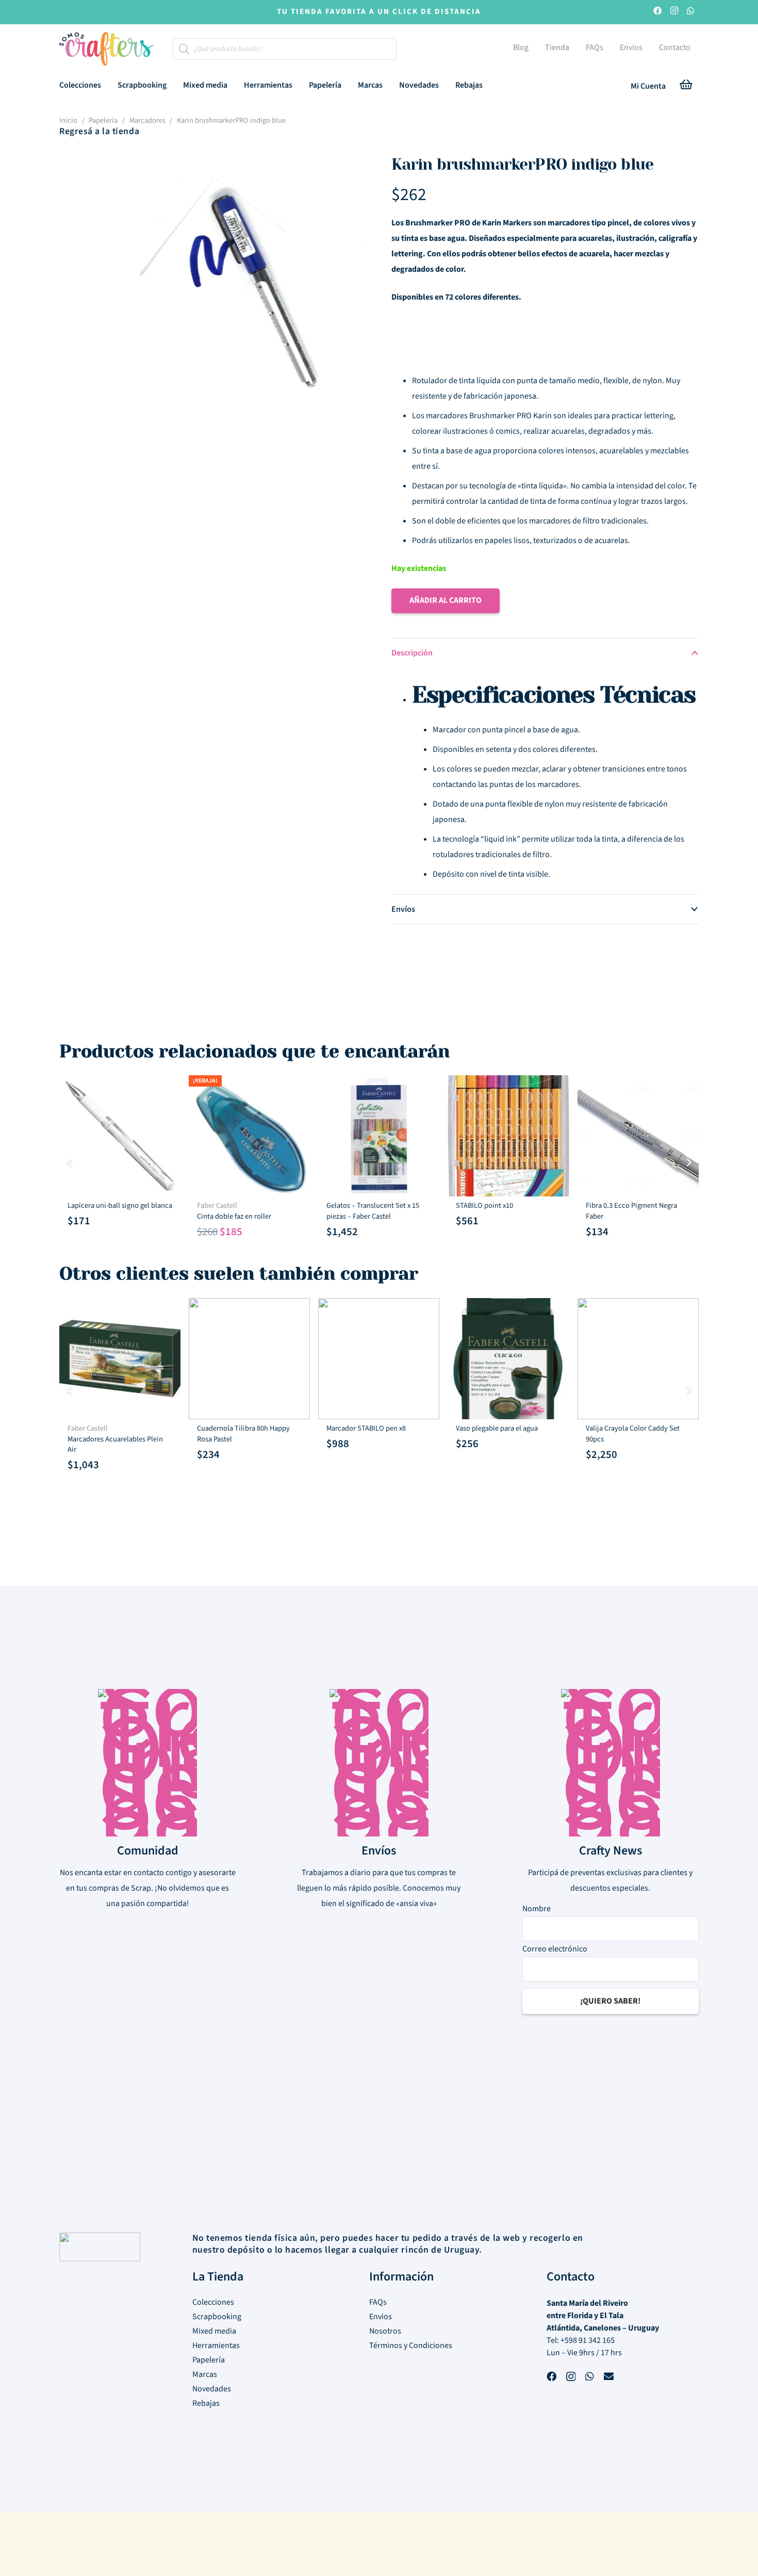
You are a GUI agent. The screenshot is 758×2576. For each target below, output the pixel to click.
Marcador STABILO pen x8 (366, 1428)
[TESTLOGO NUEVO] (106, 50)
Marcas (205, 2374)
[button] (109, 85)
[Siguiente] (688, 1162)
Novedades (212, 2389)
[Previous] (70, 1162)
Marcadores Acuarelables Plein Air (115, 1444)
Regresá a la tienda (99, 131)
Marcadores (147, 120)
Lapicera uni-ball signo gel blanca (120, 1205)
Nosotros (385, 2331)
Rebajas (206, 2403)
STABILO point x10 (484, 1205)
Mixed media (214, 2331)
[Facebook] (657, 12)
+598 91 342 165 (588, 2340)
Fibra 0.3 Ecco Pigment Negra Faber (631, 1211)
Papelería (103, 120)
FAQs (378, 2302)
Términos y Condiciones (411, 2345)
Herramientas (216, 2345)
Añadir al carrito (446, 600)
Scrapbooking (217, 2317)
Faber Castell (217, 1205)
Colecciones (213, 2302)
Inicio (68, 120)
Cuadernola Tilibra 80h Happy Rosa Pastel (243, 1433)
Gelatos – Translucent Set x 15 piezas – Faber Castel (373, 1211)
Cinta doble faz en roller (234, 1216)
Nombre (537, 1909)
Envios (381, 2317)
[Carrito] (686, 86)
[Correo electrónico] (609, 2378)
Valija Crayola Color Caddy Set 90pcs (633, 1433)
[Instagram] (674, 12)
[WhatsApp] (690, 12)
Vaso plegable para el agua (497, 1428)
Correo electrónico (555, 1949)
